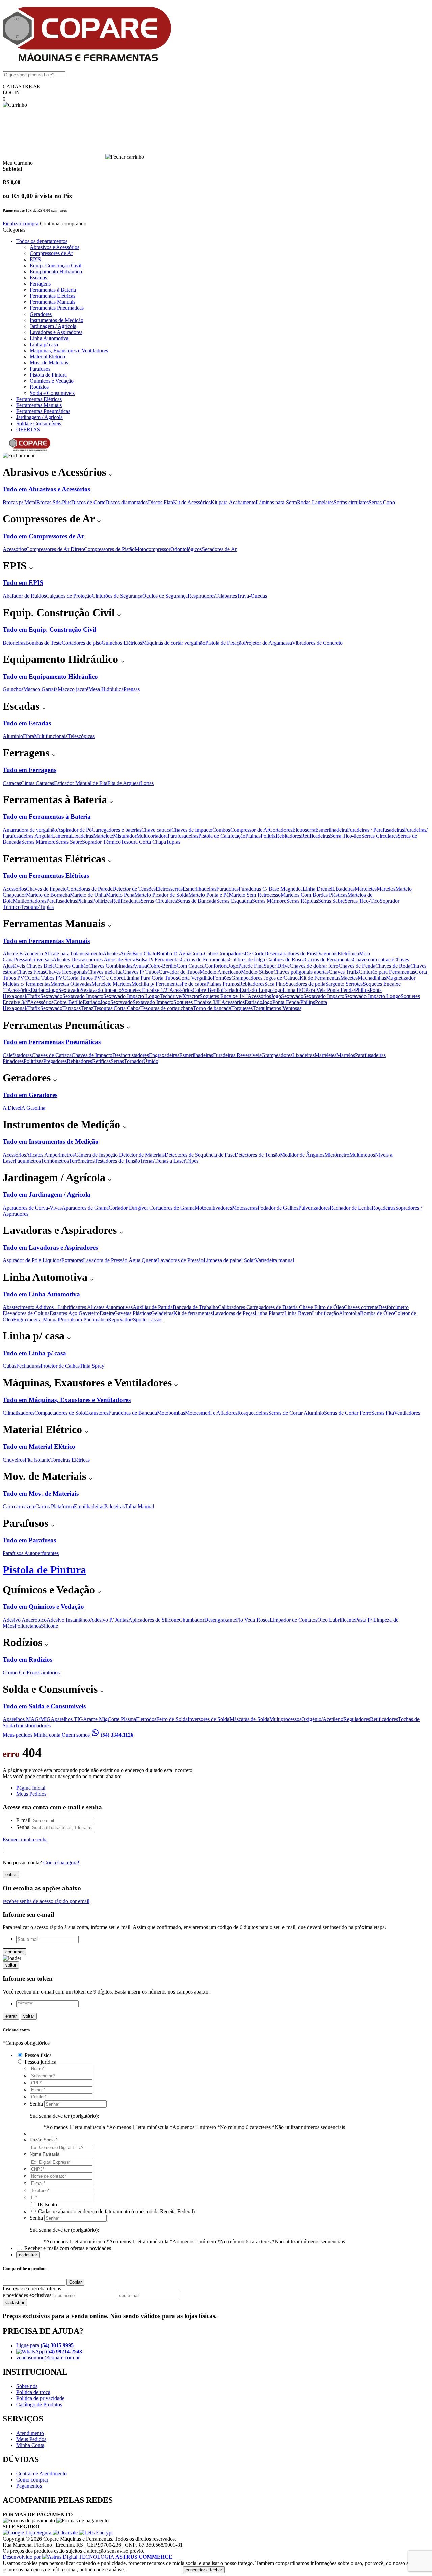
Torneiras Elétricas (70, 1460)
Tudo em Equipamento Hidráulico (50, 676)
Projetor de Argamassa (268, 643)
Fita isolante (37, 1460)
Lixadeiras (82, 836)
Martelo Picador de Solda (161, 895)
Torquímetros (268, 1008)
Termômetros (55, 1161)
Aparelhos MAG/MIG (27, 1719)
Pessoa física (38, 2055)
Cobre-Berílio (162, 966)
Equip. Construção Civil (56, 265)
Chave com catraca (373, 960)
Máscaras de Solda (249, 1719)
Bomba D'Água (173, 954)
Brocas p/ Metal (20, 502)
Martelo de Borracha (48, 895)
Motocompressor (153, 549)
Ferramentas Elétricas (52, 296)
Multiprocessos (285, 1719)
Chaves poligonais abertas (301, 972)
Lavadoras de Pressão (180, 1260)
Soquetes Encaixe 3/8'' (197, 1002)
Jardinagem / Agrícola (53, 326)
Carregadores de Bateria (273, 1307)
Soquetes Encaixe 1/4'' (224, 996)
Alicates (111, 954)
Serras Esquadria (234, 901)
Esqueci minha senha (25, 1839)
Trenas (147, 1161)
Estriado (39, 990)
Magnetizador (401, 978)
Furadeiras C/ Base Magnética (271, 889)
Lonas (147, 783)
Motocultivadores (213, 1208)
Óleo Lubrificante (336, 1620)
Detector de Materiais (142, 1155)
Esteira (107, 1313)
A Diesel (12, 1108)
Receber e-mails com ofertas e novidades (68, 2248)
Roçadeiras (383, 1208)
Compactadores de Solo (60, 1413)
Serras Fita (383, 1413)
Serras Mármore (38, 842)
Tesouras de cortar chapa (167, 1008)
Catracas (12, 783)
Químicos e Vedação (52, 381)
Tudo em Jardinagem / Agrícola (47, 1195)
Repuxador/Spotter (128, 1319)
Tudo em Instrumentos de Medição (51, 1142)
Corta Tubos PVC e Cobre (95, 978)
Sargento (335, 984)
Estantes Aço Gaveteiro (75, 1313)
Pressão (22, 960)
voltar (11, 1965)
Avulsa (140, 966)
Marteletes (366, 889)
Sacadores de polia (305, 984)
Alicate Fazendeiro (23, 954)
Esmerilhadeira (331, 830)
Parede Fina (251, 966)
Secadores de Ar (219, 549)
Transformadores (33, 1725)
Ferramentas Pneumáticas (57, 308)
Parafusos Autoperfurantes (31, 1553)
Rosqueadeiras (253, 1413)
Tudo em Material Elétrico (39, 1447)
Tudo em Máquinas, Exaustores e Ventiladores (67, 1400)
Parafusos (40, 369)
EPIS (35, 259)
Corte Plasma (122, 1719)
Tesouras (30, 907)
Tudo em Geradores (30, 1095)
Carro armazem (19, 1506)
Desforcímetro (394, 1307)
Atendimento (30, 2433)
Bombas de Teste (44, 643)
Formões (222, 978)
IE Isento (47, 2205)
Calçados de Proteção (69, 596)
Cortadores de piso (82, 643)
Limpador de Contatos (293, 1620)
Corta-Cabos (204, 954)
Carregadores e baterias (117, 830)
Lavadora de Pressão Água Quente (120, 1260)
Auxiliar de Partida (153, 1307)
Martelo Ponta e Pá (209, 895)
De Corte (254, 954)
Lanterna (61, 836)
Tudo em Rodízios (28, 1660)
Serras (117, 1061)
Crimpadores (231, 954)
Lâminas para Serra (276, 502)
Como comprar (32, 2480)
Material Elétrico (47, 357)
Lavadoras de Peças (234, 1313)
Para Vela (316, 990)
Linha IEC (294, 990)
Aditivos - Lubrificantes (61, 1307)
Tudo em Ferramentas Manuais (46, 941)
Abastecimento (19, 1307)
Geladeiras (162, 1313)
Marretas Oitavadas (71, 984)
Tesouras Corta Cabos (117, 1008)
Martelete (103, 836)
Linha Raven (298, 1313)
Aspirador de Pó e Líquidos (32, 1260)
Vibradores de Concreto (317, 643)
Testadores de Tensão (117, 1161)
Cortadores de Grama (172, 1208)
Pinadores (13, 1061)
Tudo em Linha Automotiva (41, 1294)
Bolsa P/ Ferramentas (158, 960)
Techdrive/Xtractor (180, 996)
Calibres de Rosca (286, 960)
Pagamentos (29, 2486)
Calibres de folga (248, 960)
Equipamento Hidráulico (56, 272)
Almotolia (349, 1313)
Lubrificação (325, 1313)
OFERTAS (28, 429)
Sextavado (70, 990)
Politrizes (102, 901)
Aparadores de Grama (85, 1208)
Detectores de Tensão (257, 1155)
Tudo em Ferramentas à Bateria (47, 817)
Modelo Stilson (257, 972)
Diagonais (327, 954)
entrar (11, 1875)
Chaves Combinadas (110, 966)
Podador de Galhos (278, 1208)
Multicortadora (152, 836)
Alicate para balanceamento (73, 954)
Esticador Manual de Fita (81, 783)
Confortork (216, 966)
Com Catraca (191, 966)
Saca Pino (275, 984)
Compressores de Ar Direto (55, 549)
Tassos (155, 1319)
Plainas (253, 836)
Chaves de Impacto (192, 830)
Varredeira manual (275, 1260)
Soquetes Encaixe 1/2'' (145, 990)
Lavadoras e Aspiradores (56, 332)
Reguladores (357, 1719)
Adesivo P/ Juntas (109, 1620)
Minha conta (47, 1735)
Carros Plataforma (55, 1506)
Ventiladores (407, 1413)
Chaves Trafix (344, 972)
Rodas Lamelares (315, 502)
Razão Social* (44, 2140)
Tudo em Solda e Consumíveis (44, 1706)
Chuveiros (14, 1460)
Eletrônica (348, 954)
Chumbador (192, 1620)
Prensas (132, 689)
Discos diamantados (127, 502)
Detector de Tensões (134, 889)
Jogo (233, 966)
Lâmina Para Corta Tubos (151, 978)
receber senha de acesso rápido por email (46, 1901)
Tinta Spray (92, 1366)
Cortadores (281, 830)
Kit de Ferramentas (320, 978)
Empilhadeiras (89, 1506)
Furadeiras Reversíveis (237, 1055)
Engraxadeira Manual (36, 1319)
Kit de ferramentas (193, 1313)
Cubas (9, 1366)
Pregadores (55, 1061)
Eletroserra (304, 830)
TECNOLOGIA (126, 2557)
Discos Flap (160, 502)
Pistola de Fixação (225, 643)
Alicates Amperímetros (50, 1155)
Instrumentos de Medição (57, 320)
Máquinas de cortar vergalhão (174, 643)
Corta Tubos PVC (47, 978)
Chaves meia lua (105, 972)
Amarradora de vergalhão (30, 830)
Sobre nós (27, 2386)
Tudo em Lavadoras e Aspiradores (50, 1248)
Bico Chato (144, 954)
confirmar (15, 1952)
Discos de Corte (88, 502)
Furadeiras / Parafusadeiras (375, 830)
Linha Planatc (269, 1313)
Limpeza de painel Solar (229, 1260)
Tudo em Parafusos (29, 1540)
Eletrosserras (169, 889)
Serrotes (354, 984)
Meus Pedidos (31, 1794)
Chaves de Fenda (357, 966)
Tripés (192, 1161)
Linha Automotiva (49, 338)
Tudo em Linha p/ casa (34, 1353)
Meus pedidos (18, 1735)
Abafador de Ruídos (24, 596)
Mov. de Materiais (49, 363)
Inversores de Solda (209, 1719)
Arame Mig (95, 1719)
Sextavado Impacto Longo (131, 996)
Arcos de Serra (119, 960)
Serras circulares (351, 502)
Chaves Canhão (72, 966)
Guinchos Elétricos (122, 643)
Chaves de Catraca (52, 1055)
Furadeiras (227, 889)
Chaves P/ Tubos (141, 972)
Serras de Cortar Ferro (348, 1413)
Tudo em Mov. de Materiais (41, 1494)
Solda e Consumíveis (52, 393)
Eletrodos (146, 1719)
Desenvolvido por (22, 2557)
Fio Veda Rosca (253, 1620)
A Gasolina (33, 1108)
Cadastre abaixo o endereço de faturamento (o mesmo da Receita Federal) (116, 2211)
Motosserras (245, 1208)
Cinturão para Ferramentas (387, 972)
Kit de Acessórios (192, 502)
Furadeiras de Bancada (133, 1413)
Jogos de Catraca (282, 978)
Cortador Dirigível (129, 1208)
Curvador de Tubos (179, 972)
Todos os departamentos (42, 241)
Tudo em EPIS (23, 583)
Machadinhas (372, 978)
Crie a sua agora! (61, 1862)
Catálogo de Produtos (39, 2404)
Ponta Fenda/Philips (348, 990)
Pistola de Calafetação (222, 836)
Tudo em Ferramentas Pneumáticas (52, 1042)
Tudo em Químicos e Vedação (43, 1607)
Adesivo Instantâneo (68, 1620)
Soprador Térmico (101, 842)
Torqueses (242, 1008)
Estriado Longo (256, 990)
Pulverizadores (314, 1208)
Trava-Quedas (252, 596)
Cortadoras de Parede (90, 889)
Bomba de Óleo (377, 1313)
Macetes (349, 978)
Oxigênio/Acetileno (322, 1719)
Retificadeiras (316, 836)
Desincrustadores (131, 1055)
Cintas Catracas (37, 783)
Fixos (33, 1672)
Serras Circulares (380, 836)
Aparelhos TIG (67, 1719)
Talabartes (226, 596)
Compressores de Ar (51, 253)
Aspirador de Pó (74, 830)
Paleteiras (114, 1506)
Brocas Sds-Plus (54, 502)
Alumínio (13, 736)
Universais (41, 960)
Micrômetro (337, 1155)
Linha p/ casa (44, 344)
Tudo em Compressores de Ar (43, 536)
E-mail (23, 1820)
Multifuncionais (51, 736)
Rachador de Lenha (351, 1208)
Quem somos (76, 1735)
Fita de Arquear (124, 783)
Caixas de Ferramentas (205, 960)
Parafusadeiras (183, 836)
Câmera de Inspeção (97, 1155)
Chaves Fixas (31, 972)
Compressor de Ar (250, 830)
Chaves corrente (361, 1307)
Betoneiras (14, 643)
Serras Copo (382, 502)
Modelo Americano (220, 972)
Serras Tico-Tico (362, 901)
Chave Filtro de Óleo (321, 1307)
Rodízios (39, 387)
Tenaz (87, 1008)
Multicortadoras (30, 901)
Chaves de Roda (393, 966)
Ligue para (45, 2345)
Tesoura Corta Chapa (143, 842)
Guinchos (13, 689)
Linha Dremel (318, 889)
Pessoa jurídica (40, 2062)
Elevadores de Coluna (26, 1313)
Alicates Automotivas (110, 1307)
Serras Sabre (69, 842)
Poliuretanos (28, 1626)
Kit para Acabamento (233, 502)
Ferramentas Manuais (52, 302)
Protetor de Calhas (60, 1366)
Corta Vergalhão (195, 978)
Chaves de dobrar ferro (314, 966)
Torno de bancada (212, 1008)
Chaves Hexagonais (66, 972)
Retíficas (101, 1061)
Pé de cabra (194, 984)
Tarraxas (72, 1008)
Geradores (41, 314)
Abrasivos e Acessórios (55, 247)
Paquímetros (28, 1161)
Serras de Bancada (197, 901)
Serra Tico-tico (346, 836)
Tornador (134, 1061)
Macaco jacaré (73, 689)
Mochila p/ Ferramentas (156, 984)
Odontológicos (186, 549)
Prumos (231, 984)
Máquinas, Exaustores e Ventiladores (69, 350)
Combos (221, 830)
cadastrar (28, 2255)
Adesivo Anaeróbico (25, 1620)
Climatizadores (19, 1413)
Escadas (38, 278)
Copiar (75, 2282)
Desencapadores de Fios (290, 954)
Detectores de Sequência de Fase (200, 1155)
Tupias (173, 842)
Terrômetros (82, 1161)
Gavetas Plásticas (132, 1313)
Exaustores (97, 1413)
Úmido (151, 1061)
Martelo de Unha (88, 895)
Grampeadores (247, 978)
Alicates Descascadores (78, 960)
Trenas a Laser (170, 1161)
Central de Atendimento (42, 2474)
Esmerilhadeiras (199, 889)
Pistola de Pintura (48, 375)
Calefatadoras (17, 1055)
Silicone (49, 1626)
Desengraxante (220, 1620)
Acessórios (14, 549)
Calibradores (232, 1307)
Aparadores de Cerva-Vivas (32, 1208)
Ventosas (292, 1008)
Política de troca (33, 2392)
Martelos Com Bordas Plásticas (314, 895)
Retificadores (384, 1719)
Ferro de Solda (172, 1719)
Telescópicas (81, 736)
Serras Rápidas (302, 901)
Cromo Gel (15, 1672)
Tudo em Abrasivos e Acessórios (46, 489)
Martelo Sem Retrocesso (255, 895)
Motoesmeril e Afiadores (211, 1413)
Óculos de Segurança (165, 596)
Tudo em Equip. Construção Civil (49, 630)
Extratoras (72, 1260)
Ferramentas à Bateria (53, 290)
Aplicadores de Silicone (154, 1620)
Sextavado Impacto (101, 990)
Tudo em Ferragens (30, 770)
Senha (23, 1827)
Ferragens (40, 284)
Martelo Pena (120, 895)
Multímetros (362, 1155)
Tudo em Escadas (27, 723)
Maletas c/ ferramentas (26, 984)
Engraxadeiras (164, 1055)
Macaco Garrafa (40, 689)
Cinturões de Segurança (117, 596)
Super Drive (277, 966)
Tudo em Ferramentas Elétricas (46, 876)
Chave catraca (156, 830)
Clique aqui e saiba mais (154, 2569)
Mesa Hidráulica (106, 689)
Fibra (29, 736)
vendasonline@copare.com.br (48, 2357)
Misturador (125, 836)
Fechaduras (28, 1366)
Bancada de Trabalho (195, 1307)
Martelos (386, 889)
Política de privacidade (40, 2398)
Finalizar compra (21, 224)
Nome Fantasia (45, 2154)
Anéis (126, 954)
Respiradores (201, 596)
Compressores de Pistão (109, 549)
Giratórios (49, 1672)
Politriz (268, 836)
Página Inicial (31, 1788)
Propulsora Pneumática (84, 1319)
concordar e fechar (204, 2570)
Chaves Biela (40, 966)
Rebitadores (288, 836)
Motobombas (171, 1413)
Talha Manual (139, 1506)
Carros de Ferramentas (329, 960)
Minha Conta (30, 2445)
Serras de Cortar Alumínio (296, 1413)
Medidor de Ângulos (302, 1155)
